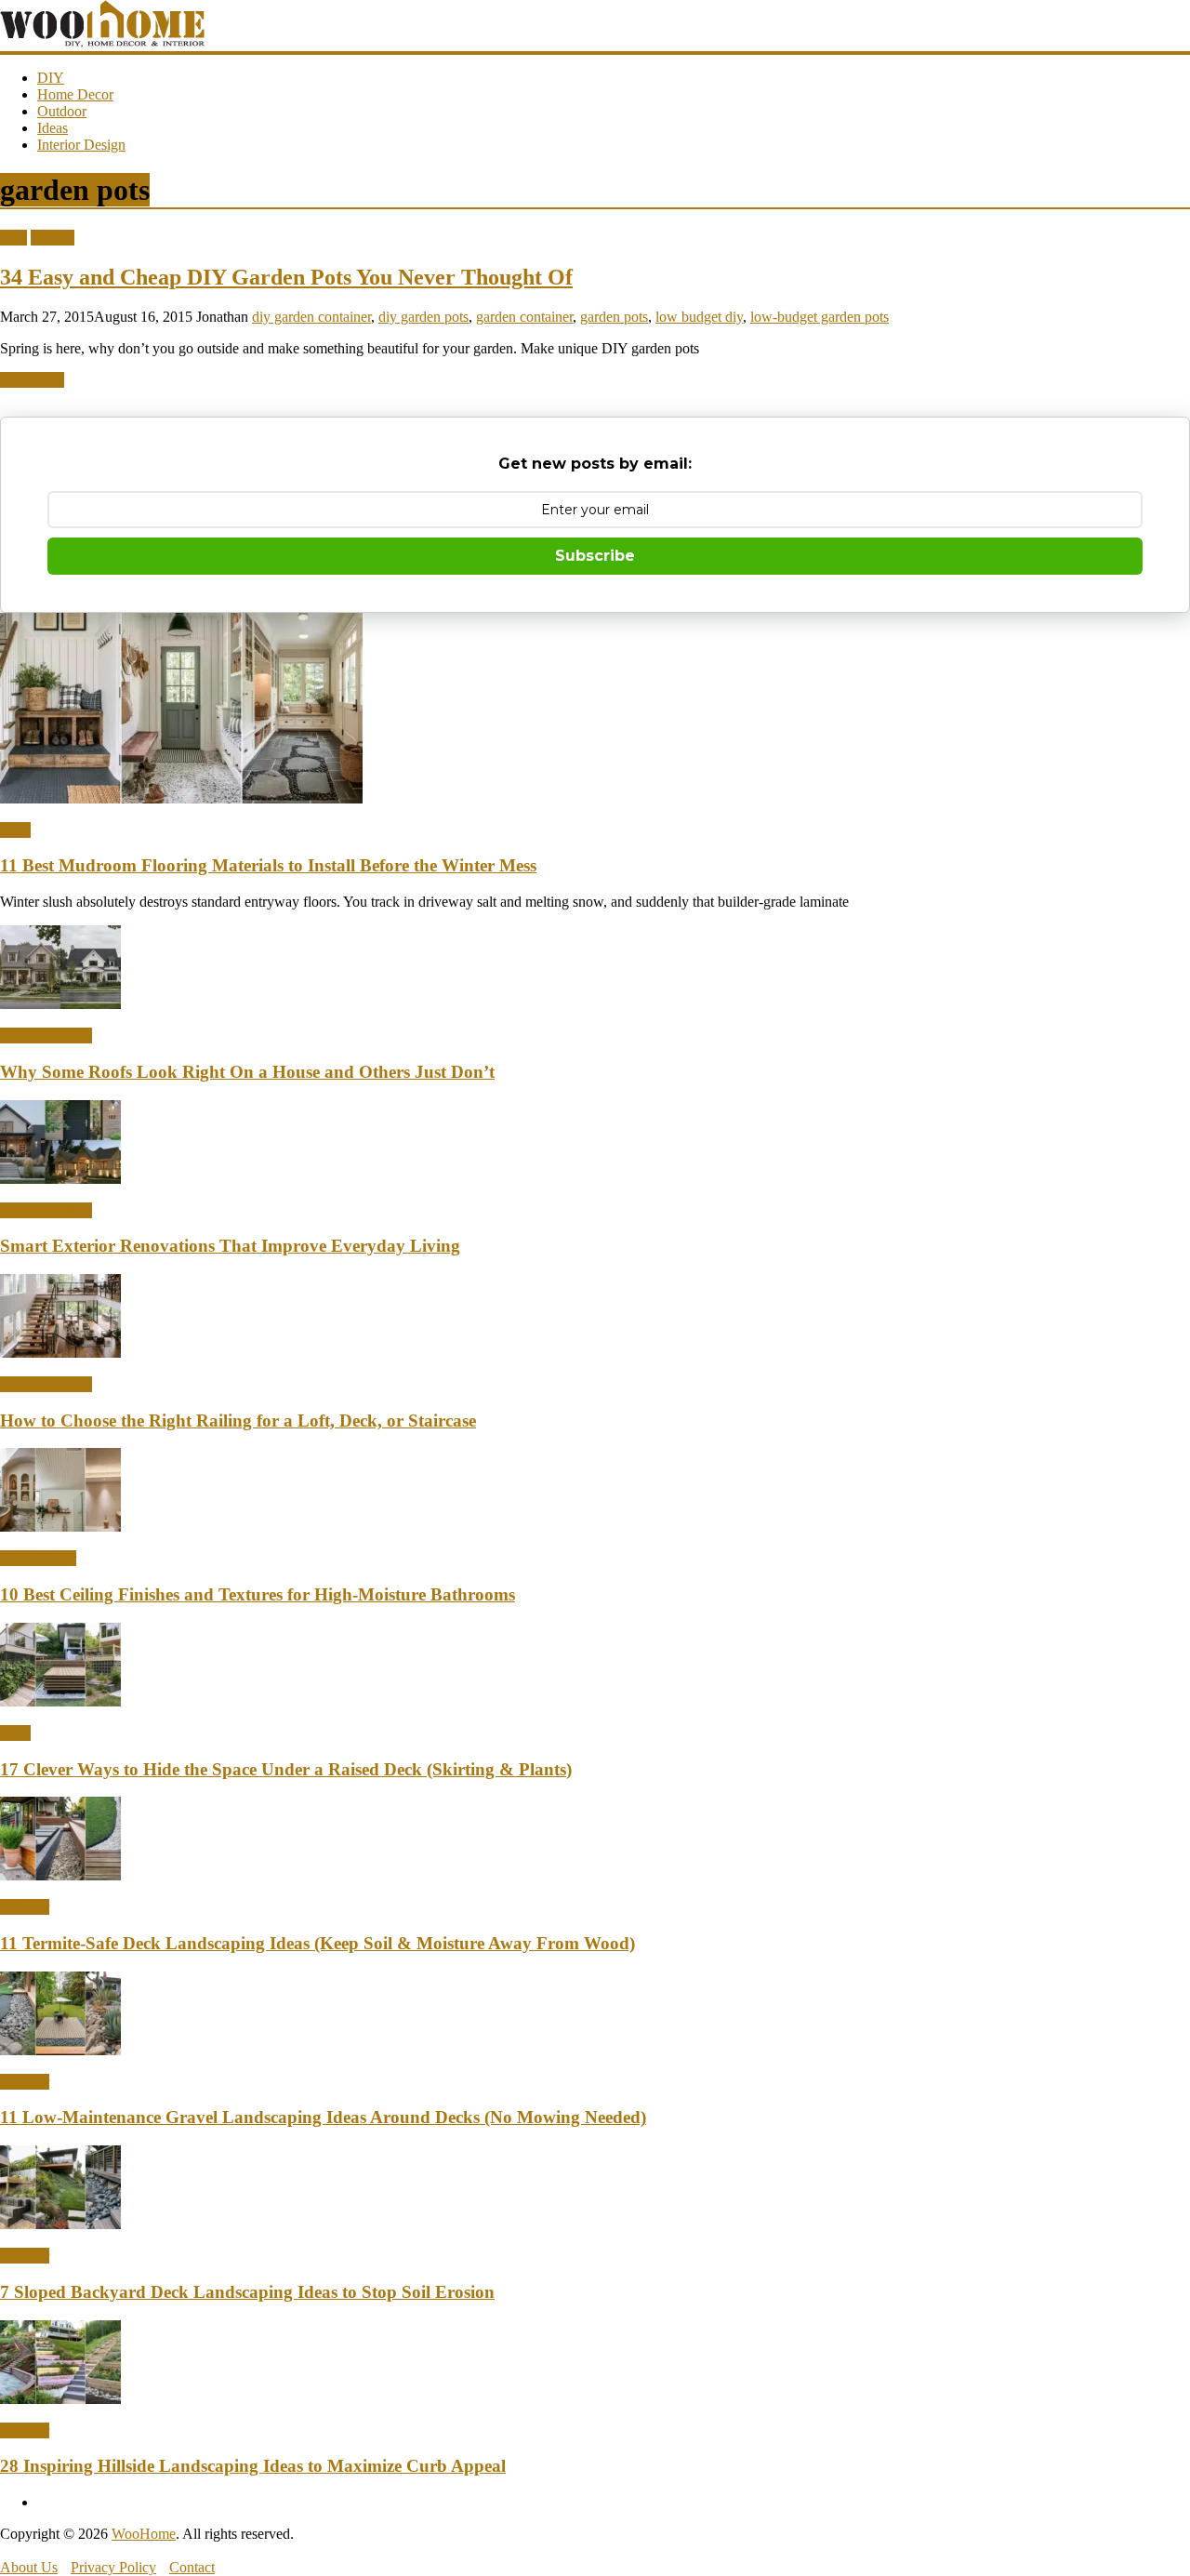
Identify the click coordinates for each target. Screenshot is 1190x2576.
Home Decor (75, 94)
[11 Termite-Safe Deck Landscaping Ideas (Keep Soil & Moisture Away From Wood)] (60, 1875)
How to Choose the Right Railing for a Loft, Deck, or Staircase (238, 1421)
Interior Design (81, 145)
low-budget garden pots (820, 317)
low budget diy (699, 317)
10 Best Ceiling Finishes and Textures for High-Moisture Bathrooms (258, 1594)
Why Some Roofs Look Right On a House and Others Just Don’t (247, 1072)
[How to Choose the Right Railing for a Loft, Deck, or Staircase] (60, 1353)
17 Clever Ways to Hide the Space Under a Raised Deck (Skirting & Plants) (286, 1769)
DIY (51, 78)
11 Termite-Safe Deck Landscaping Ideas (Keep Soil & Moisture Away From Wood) (317, 1943)
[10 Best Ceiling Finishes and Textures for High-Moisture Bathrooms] (60, 1527)
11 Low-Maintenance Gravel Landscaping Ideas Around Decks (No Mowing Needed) (323, 2117)
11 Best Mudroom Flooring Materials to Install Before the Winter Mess (268, 865)
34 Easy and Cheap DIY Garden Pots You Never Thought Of (286, 277)
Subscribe (595, 556)
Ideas (53, 128)
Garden (53, 238)
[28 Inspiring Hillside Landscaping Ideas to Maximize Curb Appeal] (60, 2399)
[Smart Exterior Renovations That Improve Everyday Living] (60, 1179)
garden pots (614, 317)
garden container (524, 317)
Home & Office (46, 1036)
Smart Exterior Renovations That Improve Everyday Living (230, 1246)
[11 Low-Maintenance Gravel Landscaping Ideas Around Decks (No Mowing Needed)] (60, 2050)
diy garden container (311, 317)
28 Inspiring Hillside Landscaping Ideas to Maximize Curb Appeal (253, 2466)
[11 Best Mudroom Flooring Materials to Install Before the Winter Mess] (181, 798)
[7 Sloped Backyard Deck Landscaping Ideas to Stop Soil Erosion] (60, 2224)
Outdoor (62, 111)
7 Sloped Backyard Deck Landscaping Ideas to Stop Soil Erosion (247, 2292)
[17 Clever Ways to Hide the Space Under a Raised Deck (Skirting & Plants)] (60, 1701)
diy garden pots (423, 317)
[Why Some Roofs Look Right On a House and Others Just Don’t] (60, 1004)
